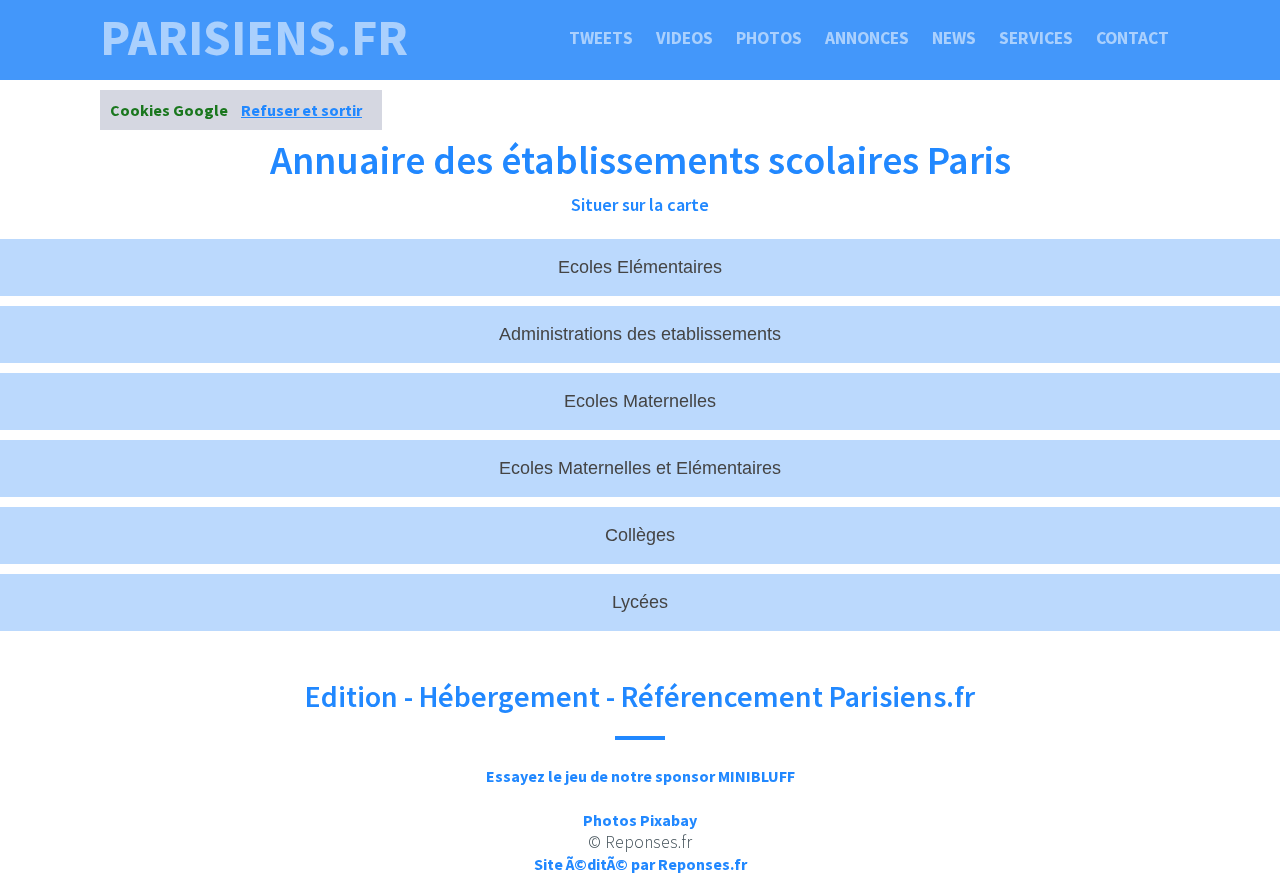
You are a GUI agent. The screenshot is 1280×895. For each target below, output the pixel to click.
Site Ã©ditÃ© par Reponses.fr (640, 864)
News (954, 38)
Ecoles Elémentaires (640, 267)
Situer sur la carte (640, 204)
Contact (1132, 38)
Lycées (640, 602)
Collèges (640, 535)
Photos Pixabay (640, 820)
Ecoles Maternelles (640, 401)
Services (1036, 38)
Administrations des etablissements (640, 334)
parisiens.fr (254, 38)
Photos (769, 38)
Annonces (867, 38)
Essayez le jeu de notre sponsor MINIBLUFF (640, 776)
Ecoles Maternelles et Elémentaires (640, 468)
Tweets (601, 38)
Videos (684, 38)
